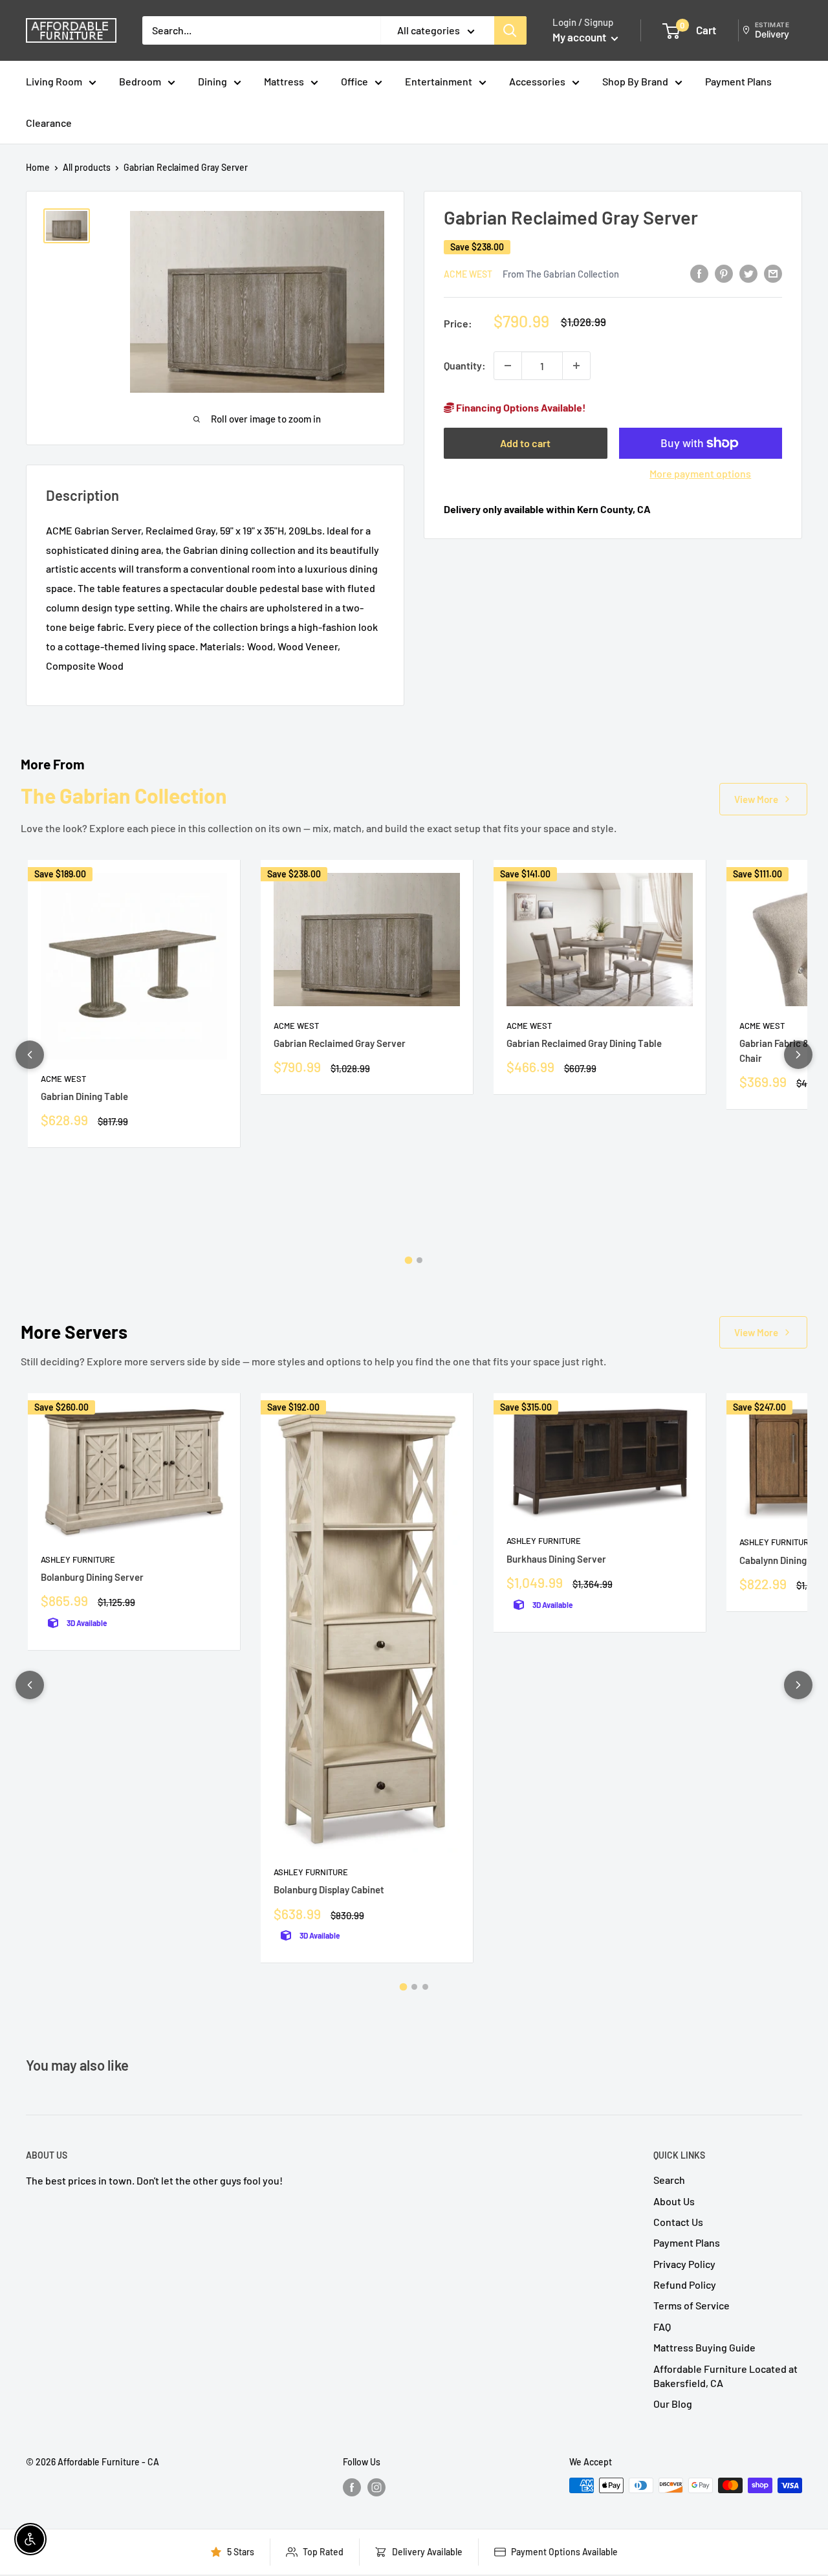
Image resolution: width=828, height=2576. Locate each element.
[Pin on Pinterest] (724, 273)
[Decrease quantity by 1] (508, 366)
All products (87, 167)
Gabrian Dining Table (84, 1096)
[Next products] (798, 1055)
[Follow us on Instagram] (376, 2487)
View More (756, 799)
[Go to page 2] (419, 1260)
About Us (674, 2201)
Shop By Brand (635, 81)
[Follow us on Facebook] (352, 2487)
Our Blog (673, 2404)
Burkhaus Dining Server (556, 1559)
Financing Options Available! (520, 407)
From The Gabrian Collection (561, 273)
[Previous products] (30, 1055)
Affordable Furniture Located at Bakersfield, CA (725, 2376)
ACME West (468, 273)
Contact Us (678, 2222)
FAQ (662, 2327)
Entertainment (439, 81)
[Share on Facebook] (699, 273)
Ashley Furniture (78, 1559)
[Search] (510, 30)
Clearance (49, 123)
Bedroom (140, 81)
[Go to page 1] (409, 1260)
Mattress (284, 81)
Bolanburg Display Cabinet (329, 1889)
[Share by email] (773, 273)
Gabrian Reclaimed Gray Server (340, 1043)
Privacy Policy (684, 2264)
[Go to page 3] (425, 1987)
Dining (212, 81)
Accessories (537, 81)
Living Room (54, 81)
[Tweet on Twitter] (748, 273)
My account (580, 37)
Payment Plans (738, 81)
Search (669, 2180)
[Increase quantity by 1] (576, 366)
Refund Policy (685, 2284)
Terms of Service (692, 2305)
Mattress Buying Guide (704, 2347)
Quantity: (465, 365)
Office (354, 81)
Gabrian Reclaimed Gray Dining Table (584, 1043)
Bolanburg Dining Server (92, 1577)
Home (38, 167)
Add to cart (525, 443)
